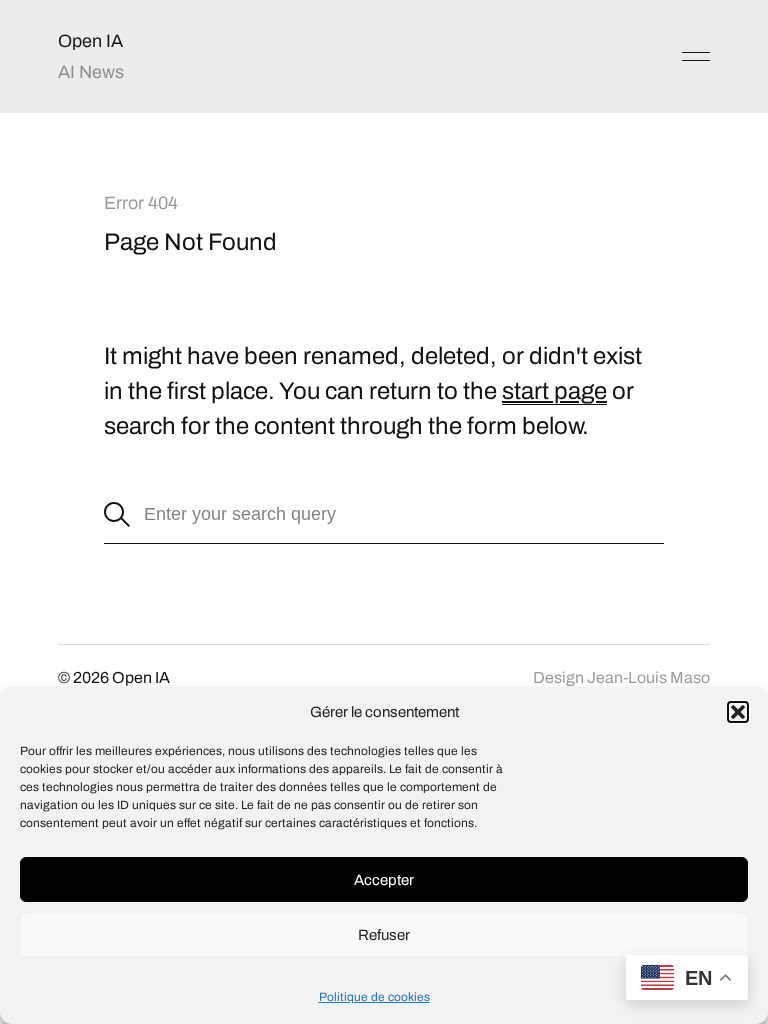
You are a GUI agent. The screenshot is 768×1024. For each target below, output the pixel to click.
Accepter (384, 880)
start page (554, 391)
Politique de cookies (374, 997)
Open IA (90, 41)
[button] (738, 712)
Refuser (384, 935)
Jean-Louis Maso (648, 677)
